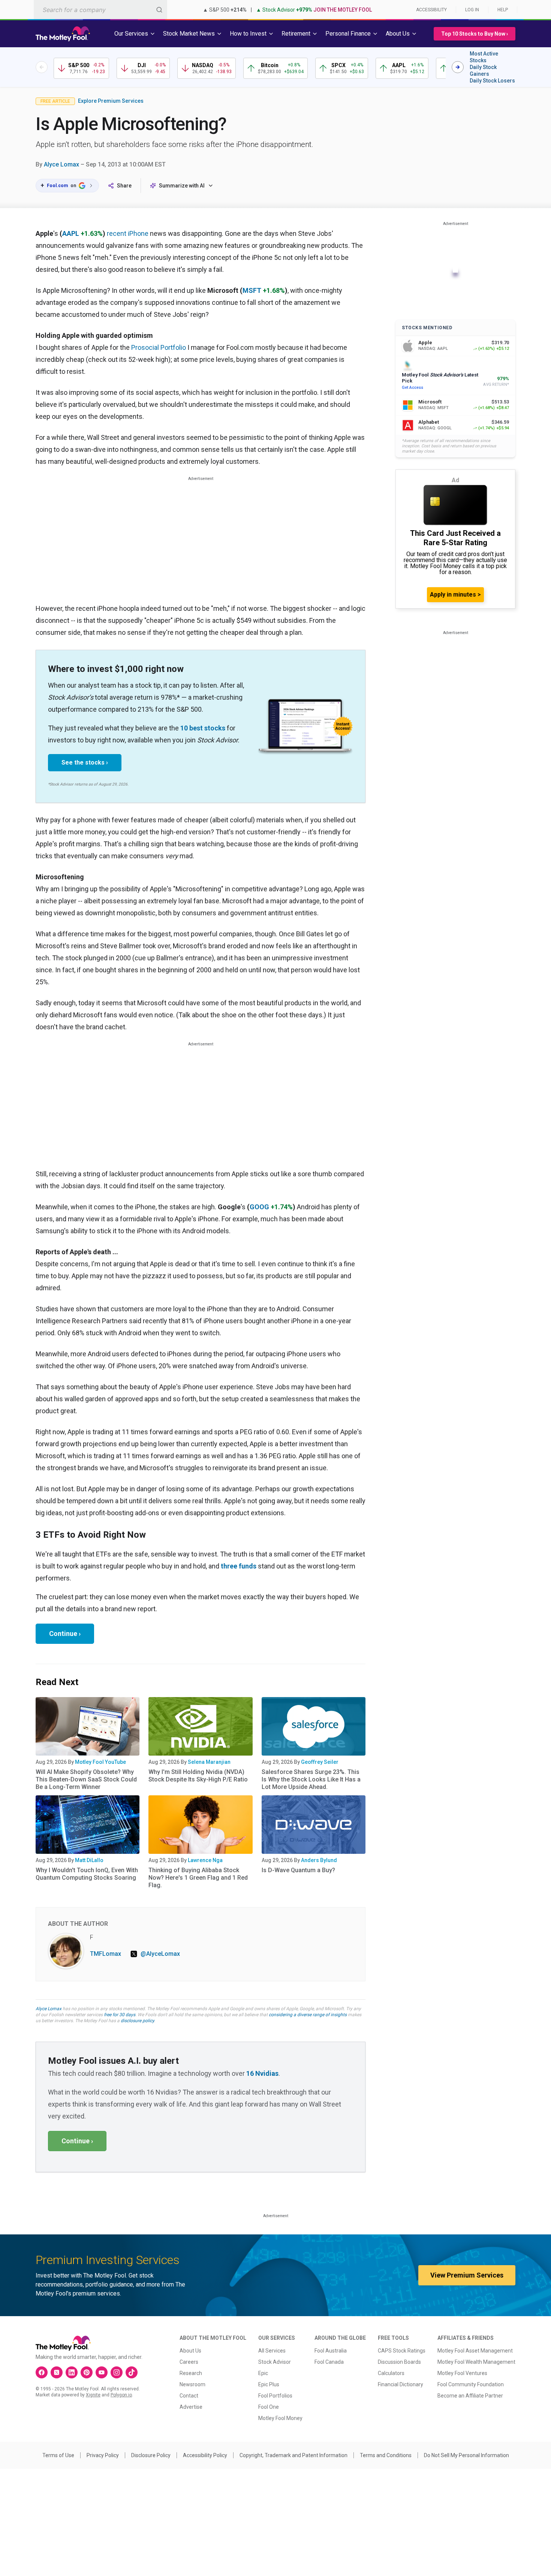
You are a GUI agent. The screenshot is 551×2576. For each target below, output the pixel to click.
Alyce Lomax (61, 164)
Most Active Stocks (484, 57)
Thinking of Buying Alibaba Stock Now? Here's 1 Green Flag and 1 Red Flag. (198, 1878)
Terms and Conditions (386, 2455)
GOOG (259, 1207)
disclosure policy (137, 2021)
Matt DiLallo (89, 1860)
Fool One (269, 2407)
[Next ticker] (458, 67)
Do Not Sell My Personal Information (466, 2455)
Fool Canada (329, 2362)
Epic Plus (269, 2384)
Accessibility (431, 10)
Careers (189, 2362)
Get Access (413, 388)
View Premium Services (467, 2275)
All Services (272, 2351)
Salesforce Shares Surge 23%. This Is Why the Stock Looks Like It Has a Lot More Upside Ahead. (311, 1779)
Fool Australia (331, 2351)
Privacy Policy (103, 2455)
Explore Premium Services (111, 101)
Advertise (191, 2407)
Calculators (391, 2373)
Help (503, 10)
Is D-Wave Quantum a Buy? (298, 1870)
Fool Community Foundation (471, 2384)
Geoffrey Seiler (320, 1762)
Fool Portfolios (275, 2396)
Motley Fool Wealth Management (476, 2362)
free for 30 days (120, 2015)
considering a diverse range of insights (308, 2015)
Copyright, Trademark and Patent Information (293, 2455)
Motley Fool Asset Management (475, 2351)
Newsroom (192, 2384)
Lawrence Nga (205, 1860)
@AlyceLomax (160, 1954)
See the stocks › (85, 762)
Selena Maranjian (209, 1762)
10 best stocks (203, 728)
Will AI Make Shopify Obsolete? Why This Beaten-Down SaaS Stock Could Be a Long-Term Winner (86, 1779)
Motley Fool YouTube (100, 1762)
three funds (239, 1566)
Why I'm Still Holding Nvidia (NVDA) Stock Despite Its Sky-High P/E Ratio (198, 1776)
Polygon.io (121, 2395)
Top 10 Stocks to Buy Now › (475, 34)
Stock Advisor (275, 2362)
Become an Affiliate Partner (470, 2396)
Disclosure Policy (151, 2455)
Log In (472, 10)
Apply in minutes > (455, 595)
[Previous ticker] (42, 67)
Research (191, 2373)
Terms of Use (58, 2455)
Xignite (93, 2395)
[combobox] (100, 10)
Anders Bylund (319, 1860)
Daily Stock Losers (492, 81)
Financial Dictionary (401, 2384)
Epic (263, 2373)
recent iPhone (128, 233)
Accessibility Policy (205, 2455)
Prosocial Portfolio (159, 347)
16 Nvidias (262, 2073)
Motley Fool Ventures (462, 2373)
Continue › (65, 1634)
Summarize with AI (182, 186)
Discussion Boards (399, 2362)
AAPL (71, 233)
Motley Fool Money (280, 2418)
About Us (190, 2351)
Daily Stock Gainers (483, 70)
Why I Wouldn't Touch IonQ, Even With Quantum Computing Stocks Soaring (87, 1874)
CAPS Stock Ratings (402, 2351)
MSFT (252, 290)
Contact (189, 2396)
